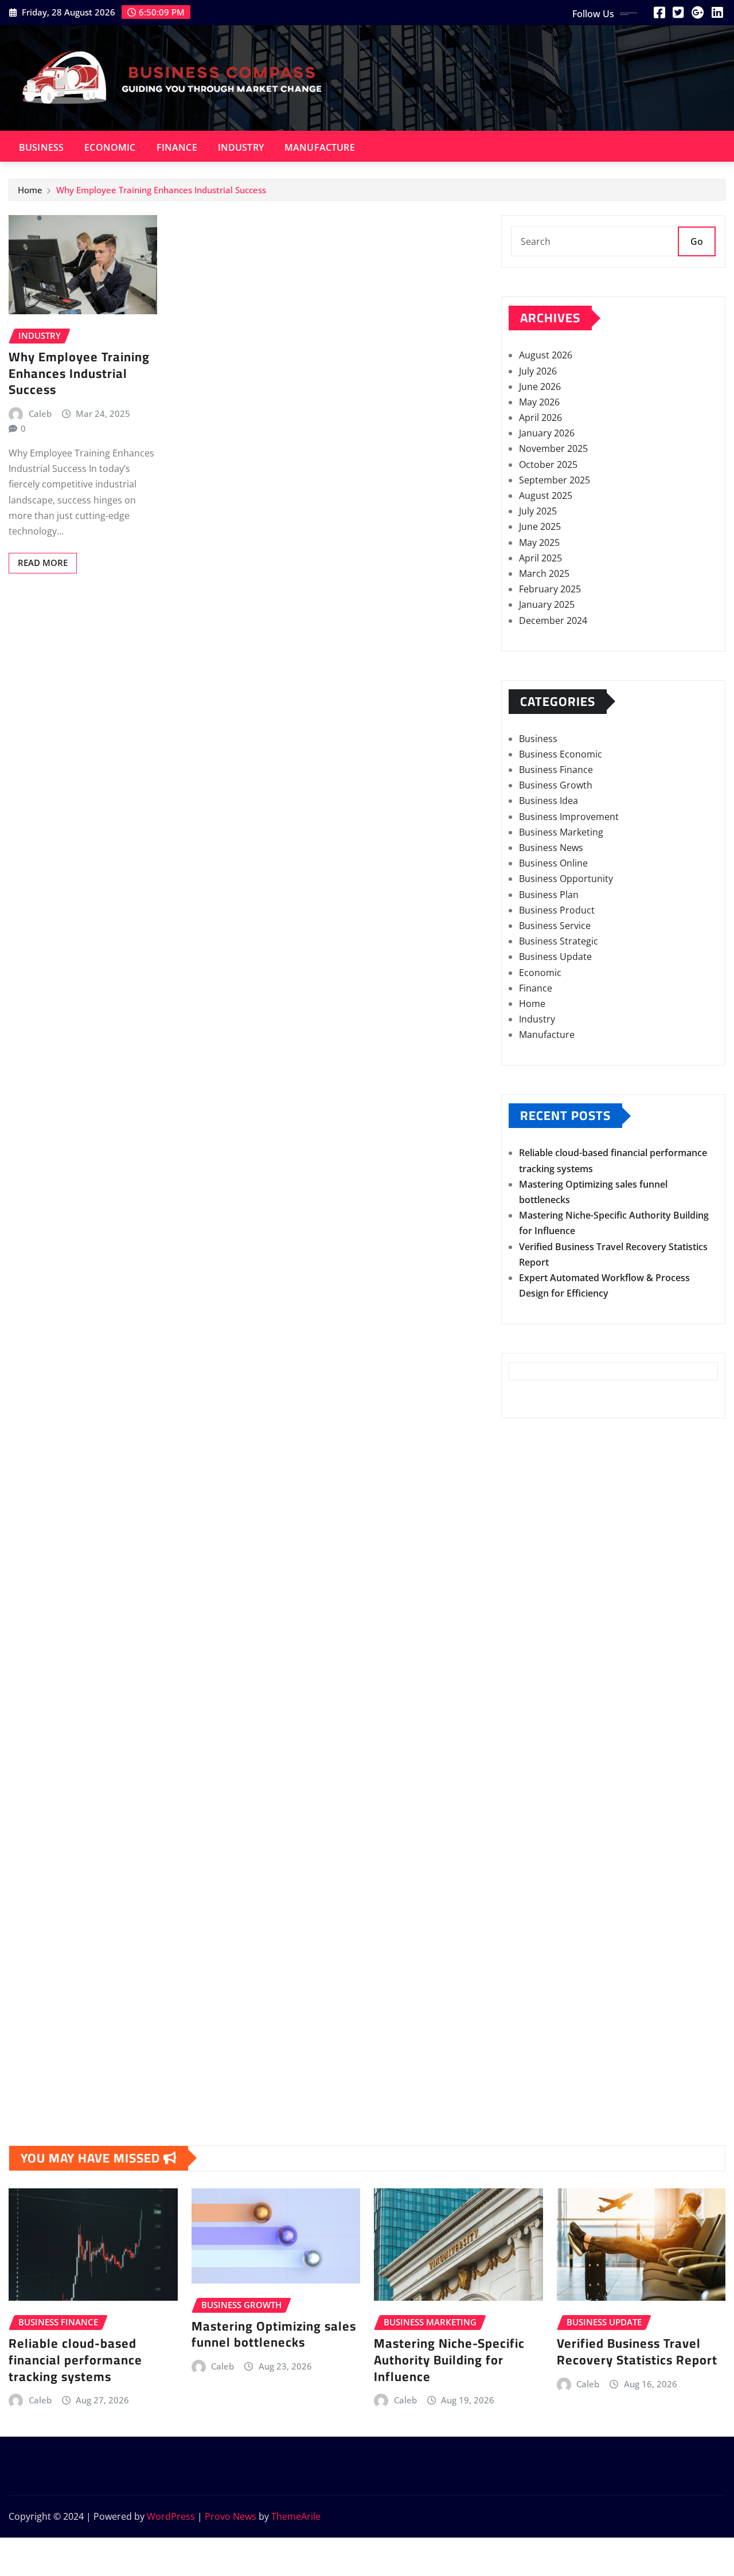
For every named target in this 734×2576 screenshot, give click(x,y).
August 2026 (546, 355)
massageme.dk (541, 2056)
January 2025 (547, 604)
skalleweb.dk (537, 1995)
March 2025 (544, 573)
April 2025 (540, 558)
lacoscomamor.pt (547, 1729)
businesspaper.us (547, 1542)
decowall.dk (534, 2072)
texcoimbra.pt (539, 1900)
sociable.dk (533, 1978)
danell (522, 1558)
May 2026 (539, 402)
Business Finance (556, 770)
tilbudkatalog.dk (544, 1917)
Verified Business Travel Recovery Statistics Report (637, 2351)
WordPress (171, 2516)
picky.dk (527, 2025)
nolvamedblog (540, 1480)
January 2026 (547, 433)
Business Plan (549, 895)
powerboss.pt (539, 1620)
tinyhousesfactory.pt (554, 1792)
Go (697, 241)
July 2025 (538, 511)
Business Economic (561, 754)
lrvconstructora (542, 1463)
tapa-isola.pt (536, 1807)
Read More (43, 563)
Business (41, 147)
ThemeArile (296, 2516)
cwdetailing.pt (539, 1854)
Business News (551, 848)
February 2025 (550, 589)
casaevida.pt (536, 1839)
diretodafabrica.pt (548, 1776)
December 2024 (553, 620)
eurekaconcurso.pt (550, 1745)
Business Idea (548, 801)
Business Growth (556, 785)
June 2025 (540, 526)
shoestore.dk (537, 1963)
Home (30, 190)
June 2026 (540, 387)
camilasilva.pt (538, 1651)
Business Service (555, 926)
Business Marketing (561, 832)
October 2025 (548, 465)
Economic (110, 147)
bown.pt (527, 1761)
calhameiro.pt (539, 1823)
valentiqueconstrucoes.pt (564, 1885)
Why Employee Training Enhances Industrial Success (161, 190)
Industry (241, 147)
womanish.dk (538, 1932)
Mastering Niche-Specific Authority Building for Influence (449, 2360)
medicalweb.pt (540, 1698)
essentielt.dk (536, 1947)
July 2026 (538, 371)
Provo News (231, 2516)
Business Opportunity (566, 879)
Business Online (553, 863)
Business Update (555, 957)
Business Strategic (559, 941)
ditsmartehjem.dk (547, 2010)
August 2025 (546, 495)
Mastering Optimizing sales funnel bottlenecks (274, 2334)
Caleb (40, 413)
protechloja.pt (539, 1683)
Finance (177, 147)
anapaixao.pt (537, 1667)
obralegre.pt (536, 1869)
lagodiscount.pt (542, 1714)
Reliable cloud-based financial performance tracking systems (75, 2360)
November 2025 (553, 448)
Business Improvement (569, 817)
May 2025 (539, 542)
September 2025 (555, 480)
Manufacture (320, 147)
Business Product (557, 910)
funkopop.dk (537, 2041)
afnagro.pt (532, 1636)
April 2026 (540, 417)
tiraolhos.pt (534, 2088)
